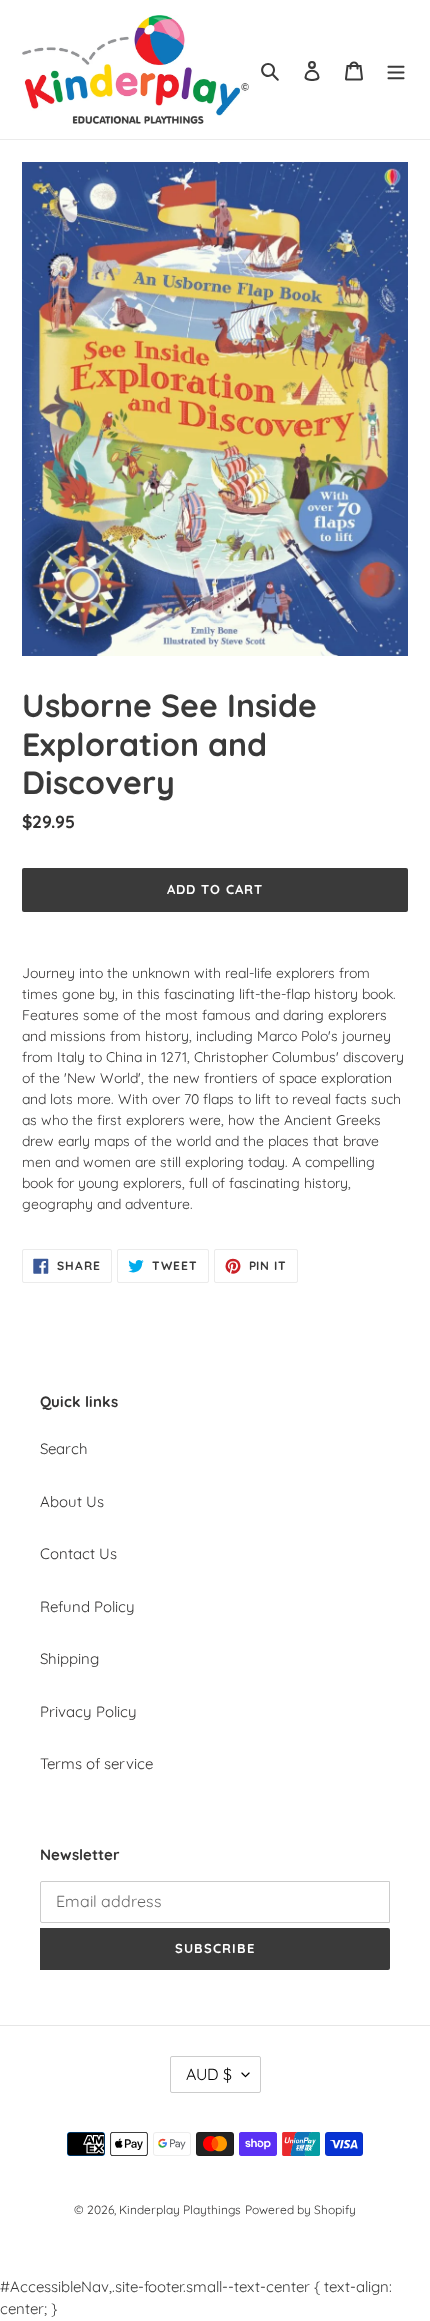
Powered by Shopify (300, 2209)
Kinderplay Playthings (180, 2209)
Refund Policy (87, 1606)
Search (64, 1448)
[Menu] (396, 69)
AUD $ (209, 2074)
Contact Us (78, 1553)
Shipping (69, 1658)
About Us (72, 1501)
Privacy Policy (88, 1711)
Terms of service (96, 1763)
